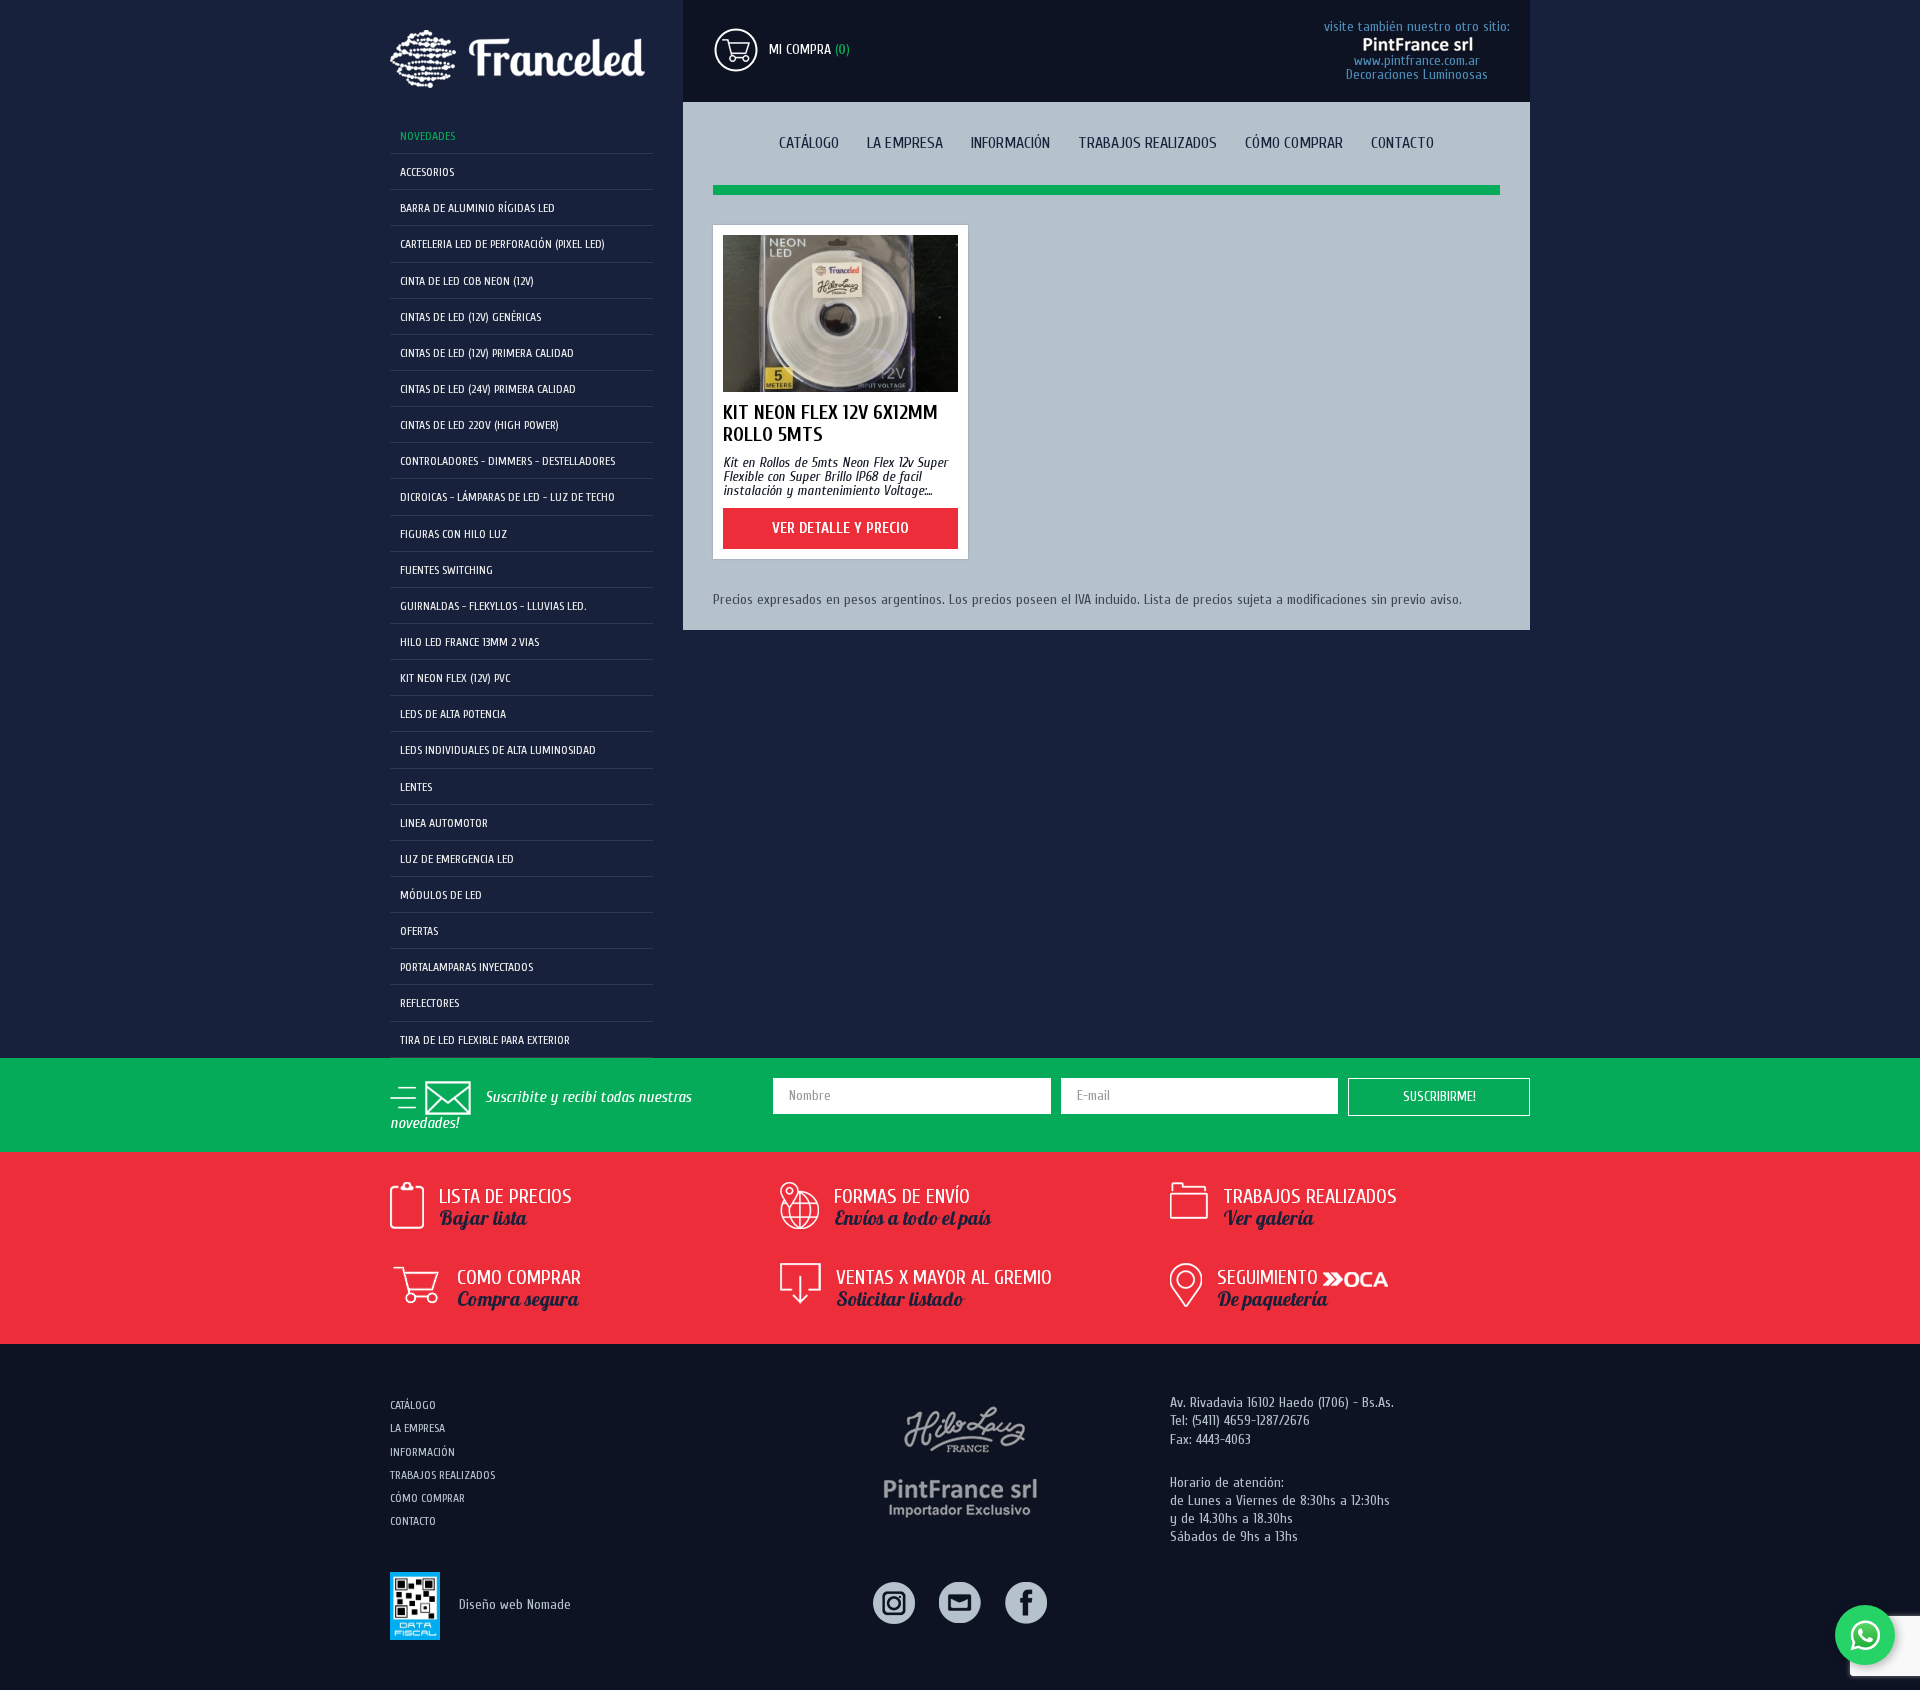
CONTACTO (1402, 143)
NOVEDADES (427, 136)
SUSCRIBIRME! (1439, 1096)
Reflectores (429, 1003)
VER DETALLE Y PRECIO (840, 528)
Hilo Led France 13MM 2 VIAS (469, 642)
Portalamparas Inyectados (466, 967)
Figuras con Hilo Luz (453, 534)
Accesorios (427, 172)
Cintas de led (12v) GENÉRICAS (470, 317)
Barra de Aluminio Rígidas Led (477, 208)
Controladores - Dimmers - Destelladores (507, 461)
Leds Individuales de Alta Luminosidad (498, 750)
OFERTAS (419, 931)
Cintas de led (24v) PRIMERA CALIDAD (488, 389)
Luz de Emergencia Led (457, 859)
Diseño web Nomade (515, 1604)
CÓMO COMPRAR (1294, 143)
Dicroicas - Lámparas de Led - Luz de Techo (507, 497)
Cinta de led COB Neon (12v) (467, 281)
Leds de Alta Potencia (453, 714)
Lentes (416, 787)
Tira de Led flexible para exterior (485, 1040)
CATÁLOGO (809, 143)
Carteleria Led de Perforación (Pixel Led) (502, 244)
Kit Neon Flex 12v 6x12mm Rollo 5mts (830, 423)
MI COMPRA (809, 49)
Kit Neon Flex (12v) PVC (455, 678)
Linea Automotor (444, 823)
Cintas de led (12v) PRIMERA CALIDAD (487, 353)
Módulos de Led (441, 895)
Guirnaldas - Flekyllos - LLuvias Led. (493, 606)
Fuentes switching (446, 570)
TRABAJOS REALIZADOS (1147, 143)
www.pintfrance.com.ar (1417, 60)
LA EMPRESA (905, 143)
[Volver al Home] (521, 59)
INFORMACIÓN (1010, 143)
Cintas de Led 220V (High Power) (479, 425)
